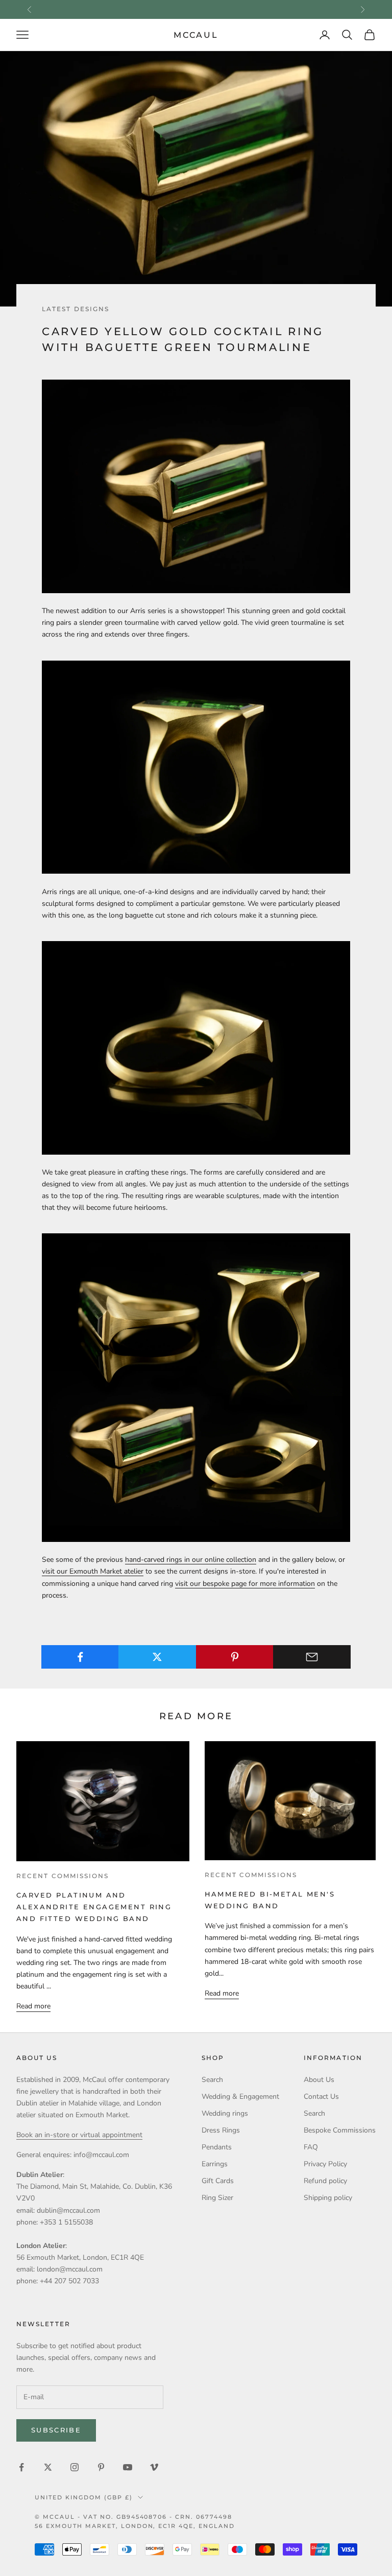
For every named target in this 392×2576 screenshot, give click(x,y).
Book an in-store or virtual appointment (79, 2135)
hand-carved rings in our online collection (191, 1560)
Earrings (215, 2164)
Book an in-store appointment (196, 9)
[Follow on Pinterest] (101, 2467)
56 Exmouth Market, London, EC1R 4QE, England (135, 2526)
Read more (33, 2006)
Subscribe (56, 2430)
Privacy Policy (325, 2164)
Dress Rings (221, 2130)
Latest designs (76, 309)
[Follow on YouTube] (128, 2467)
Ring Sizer (217, 2198)
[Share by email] (312, 1657)
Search (212, 2080)
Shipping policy (328, 2198)
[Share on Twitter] (157, 1657)
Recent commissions (63, 1876)
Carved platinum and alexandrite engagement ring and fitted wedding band (94, 1907)
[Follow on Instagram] (75, 2467)
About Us (319, 2080)
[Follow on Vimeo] (154, 2467)
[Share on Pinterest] (235, 1657)
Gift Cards (218, 2181)
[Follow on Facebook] (21, 2467)
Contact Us (321, 2097)
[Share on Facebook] (80, 1657)
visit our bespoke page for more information (245, 1584)
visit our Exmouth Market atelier (93, 1571)
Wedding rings (225, 2113)
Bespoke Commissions (340, 2130)
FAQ (311, 2147)
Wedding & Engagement (240, 2097)
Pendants (217, 2147)
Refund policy (325, 2181)
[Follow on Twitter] (48, 2467)
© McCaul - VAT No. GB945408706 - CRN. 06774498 (133, 2517)
